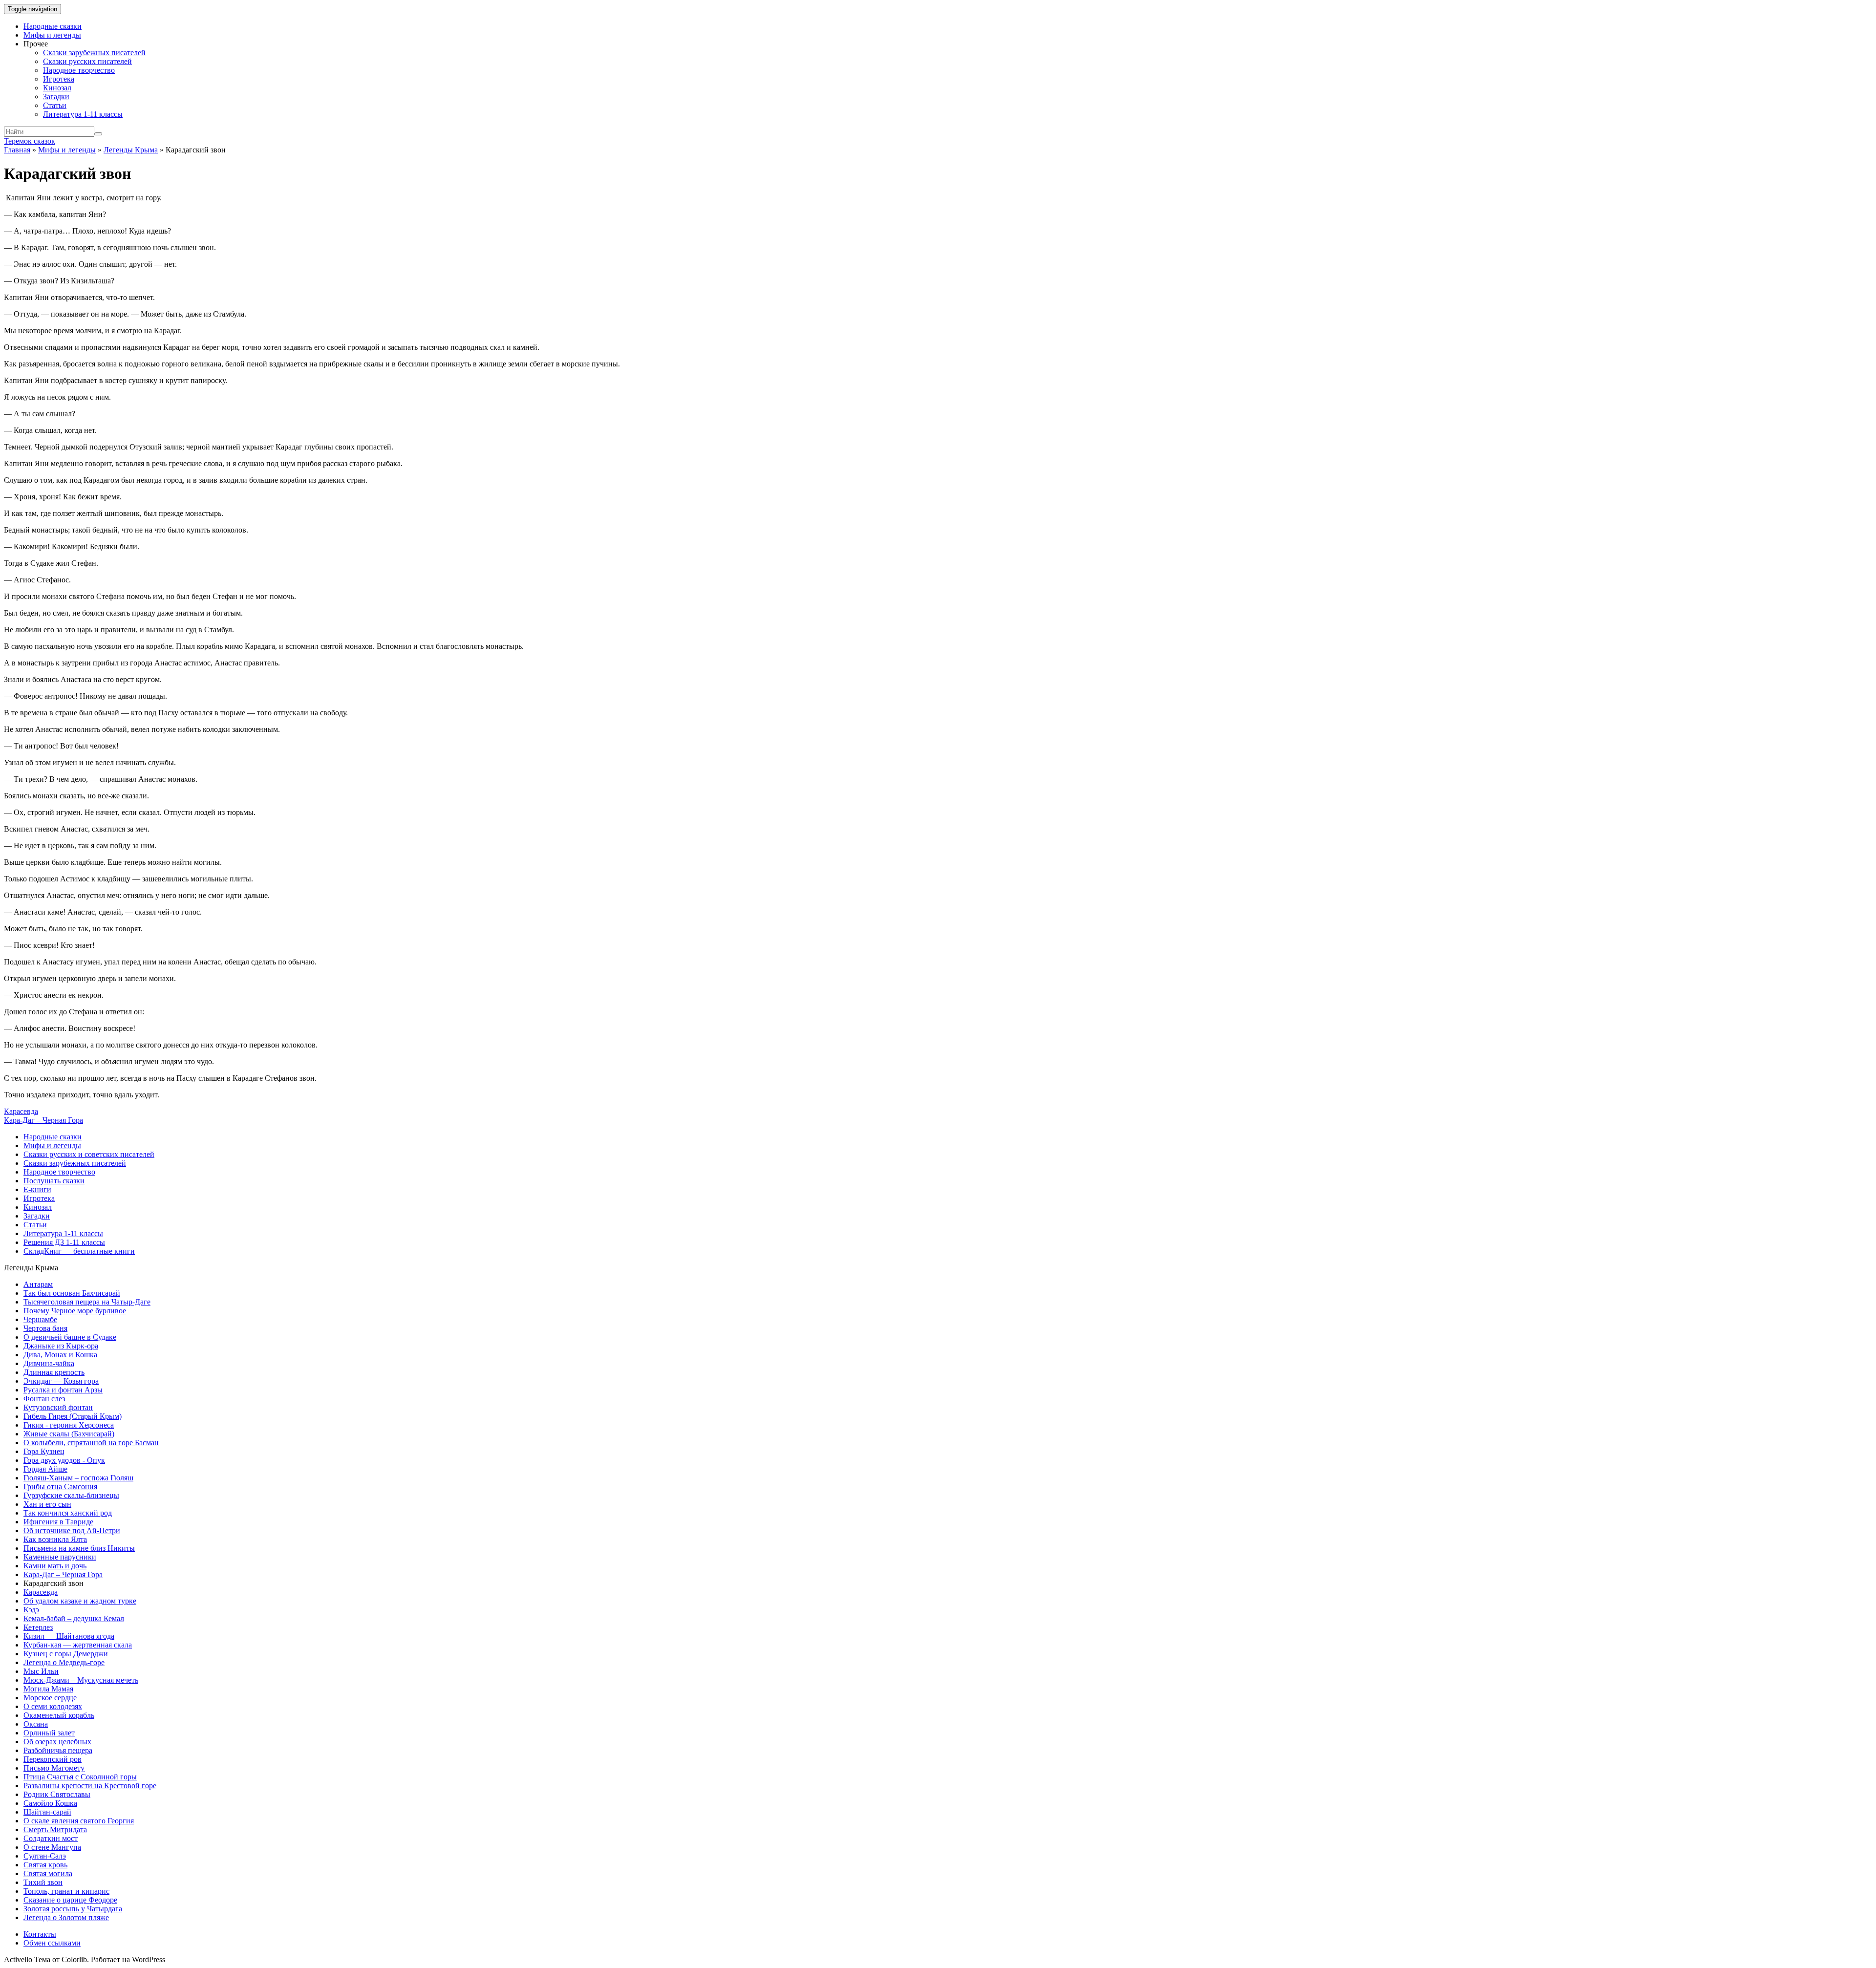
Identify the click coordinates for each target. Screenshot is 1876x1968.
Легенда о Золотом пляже (66, 1917)
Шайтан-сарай (47, 1812)
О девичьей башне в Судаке (70, 1337)
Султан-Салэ (45, 1856)
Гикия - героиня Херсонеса (69, 1425)
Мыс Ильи (41, 1671)
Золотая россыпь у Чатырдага (73, 1909)
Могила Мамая (48, 1689)
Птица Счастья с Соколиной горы (80, 1777)
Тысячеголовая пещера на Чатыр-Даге (87, 1302)
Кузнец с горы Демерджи (66, 1654)
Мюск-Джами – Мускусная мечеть (81, 1680)
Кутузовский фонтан (58, 1407)
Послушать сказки (54, 1181)
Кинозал (57, 88)
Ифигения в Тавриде (58, 1522)
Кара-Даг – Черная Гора (43, 1120)
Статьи (55, 105)
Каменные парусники (60, 1557)
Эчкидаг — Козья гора (61, 1381)
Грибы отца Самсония (60, 1487)
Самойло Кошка (50, 1803)
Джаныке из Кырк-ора (61, 1346)
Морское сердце (50, 1698)
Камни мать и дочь (55, 1566)
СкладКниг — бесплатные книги (79, 1251)
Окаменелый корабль (59, 1715)
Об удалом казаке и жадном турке (80, 1601)
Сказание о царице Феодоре (70, 1900)
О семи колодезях (53, 1706)
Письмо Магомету (54, 1768)
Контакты (40, 1934)
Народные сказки (53, 26)
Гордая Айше (45, 1469)
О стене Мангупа (52, 1847)
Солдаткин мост (51, 1838)
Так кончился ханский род (68, 1513)
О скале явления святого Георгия (79, 1821)
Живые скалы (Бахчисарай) (69, 1434)
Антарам (38, 1284)
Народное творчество (79, 70)
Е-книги (37, 1189)
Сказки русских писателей (87, 61)
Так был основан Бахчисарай (72, 1293)
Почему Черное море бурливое (75, 1311)
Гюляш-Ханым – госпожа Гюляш (78, 1478)
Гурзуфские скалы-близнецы (71, 1495)
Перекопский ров (53, 1759)
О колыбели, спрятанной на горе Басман (91, 1443)
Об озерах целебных (57, 1742)
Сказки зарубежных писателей (94, 53)
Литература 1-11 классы (83, 114)
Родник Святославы (57, 1794)
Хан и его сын (47, 1504)
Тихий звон (43, 1882)
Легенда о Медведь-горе (64, 1662)
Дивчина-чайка (49, 1363)
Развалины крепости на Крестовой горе (90, 1786)
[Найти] (98, 134)
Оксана (36, 1724)
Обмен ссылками (52, 1943)
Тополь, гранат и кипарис (66, 1891)
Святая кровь (45, 1865)
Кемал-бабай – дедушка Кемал (74, 1618)
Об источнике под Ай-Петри (72, 1530)
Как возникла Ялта (55, 1539)
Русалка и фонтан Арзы (63, 1390)
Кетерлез (38, 1627)
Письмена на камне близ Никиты (79, 1548)
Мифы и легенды (52, 35)
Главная (17, 150)
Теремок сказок (30, 141)
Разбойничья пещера (58, 1750)
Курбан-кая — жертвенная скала (78, 1645)
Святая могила (48, 1873)
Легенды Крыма (131, 150)
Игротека (59, 79)
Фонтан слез (44, 1399)
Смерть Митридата (55, 1829)
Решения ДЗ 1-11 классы (64, 1242)
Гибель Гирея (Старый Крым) (73, 1416)
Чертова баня (45, 1328)
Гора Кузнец (44, 1451)
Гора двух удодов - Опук (64, 1460)
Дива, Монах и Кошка (60, 1355)
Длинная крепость (54, 1372)
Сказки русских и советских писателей (89, 1154)
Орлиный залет (49, 1733)
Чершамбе (40, 1319)
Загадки (56, 96)
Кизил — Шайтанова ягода (69, 1636)
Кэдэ (31, 1610)
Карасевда (21, 1111)
